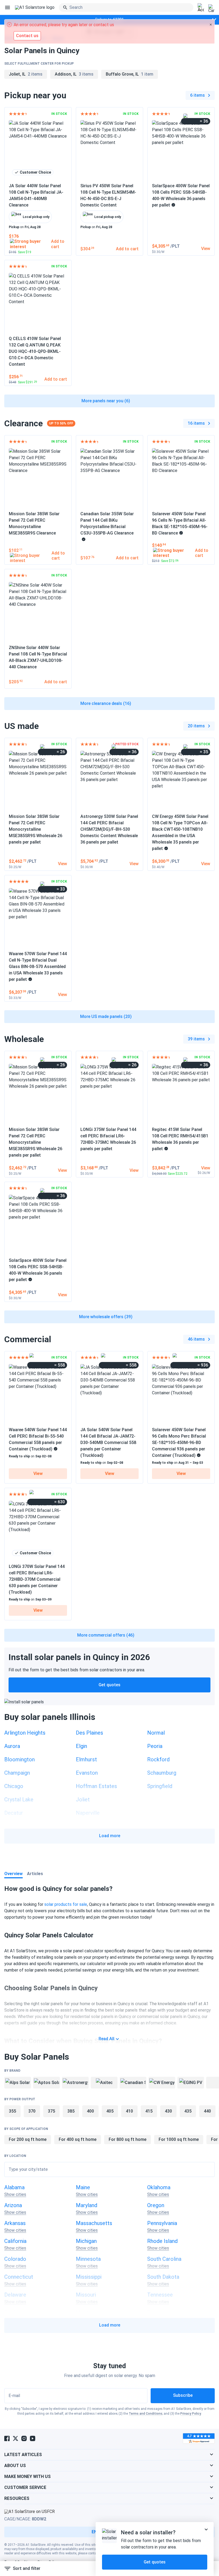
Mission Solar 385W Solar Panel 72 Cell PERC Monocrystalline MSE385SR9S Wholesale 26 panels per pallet (36, 829)
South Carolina (164, 2259)
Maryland (87, 2205)
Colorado (15, 2259)
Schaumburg (162, 1773)
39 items (196, 1039)
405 (110, 2111)
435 (188, 2111)
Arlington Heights (25, 1733)
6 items (198, 95)
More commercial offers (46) (106, 1635)
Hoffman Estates (96, 1786)
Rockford (158, 1759)
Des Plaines (89, 1733)
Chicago (14, 1786)
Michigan (86, 2241)
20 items (196, 726)
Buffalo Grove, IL (130, 74)
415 (149, 2111)
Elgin (81, 1746)
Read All (106, 2039)
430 (168, 2111)
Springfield (160, 1786)
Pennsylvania (162, 2223)
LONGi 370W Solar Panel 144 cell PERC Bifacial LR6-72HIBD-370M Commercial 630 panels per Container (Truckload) (37, 1579)
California (15, 2241)
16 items (196, 423)
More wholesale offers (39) (106, 1317)
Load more (110, 1836)
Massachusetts (94, 2223)
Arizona (13, 2205)
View (38, 1474)
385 (71, 2111)
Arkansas (15, 2223)
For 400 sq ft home (78, 2139)
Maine (83, 2187)
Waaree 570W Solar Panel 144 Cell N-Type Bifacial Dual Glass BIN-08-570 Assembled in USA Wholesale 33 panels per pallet (38, 967)
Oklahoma (159, 2187)
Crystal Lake (19, 1800)
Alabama (14, 2187)
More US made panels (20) (106, 1016)
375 (51, 2111)
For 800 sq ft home (128, 2139)
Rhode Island (162, 2241)
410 (129, 2111)
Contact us (27, 36)
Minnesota (88, 2259)
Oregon (156, 2205)
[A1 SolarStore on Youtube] (33, 2438)
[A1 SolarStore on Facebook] (7, 2438)
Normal (156, 1733)
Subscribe (183, 2395)
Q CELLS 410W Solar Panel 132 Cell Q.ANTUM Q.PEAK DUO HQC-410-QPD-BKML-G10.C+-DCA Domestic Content (35, 351)
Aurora (12, 1746)
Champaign (17, 1773)
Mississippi (89, 2277)
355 (12, 2111)
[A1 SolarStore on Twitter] (15, 2438)
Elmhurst (86, 1759)
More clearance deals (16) (106, 703)
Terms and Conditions (146, 2414)
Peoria (155, 1746)
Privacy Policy (191, 2414)
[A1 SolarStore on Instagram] (24, 2438)
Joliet (83, 1800)
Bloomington (19, 1759)
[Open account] (201, 8)
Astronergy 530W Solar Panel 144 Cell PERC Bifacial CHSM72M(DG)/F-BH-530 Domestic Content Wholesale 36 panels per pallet (109, 829)
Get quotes (109, 1685)
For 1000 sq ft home (179, 2139)
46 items (196, 1339)
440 (207, 2111)
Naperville (88, 1813)
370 (32, 2111)
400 (90, 2111)
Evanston (87, 1773)
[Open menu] (7, 7)
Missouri (86, 2295)
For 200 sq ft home (28, 2139)
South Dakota (163, 2277)
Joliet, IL (26, 74)
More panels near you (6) (106, 401)
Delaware (15, 2295)
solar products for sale (66, 1904)
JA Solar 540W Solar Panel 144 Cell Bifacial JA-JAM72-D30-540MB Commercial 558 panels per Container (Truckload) (108, 1443)
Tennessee (160, 2295)
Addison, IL (74, 74)
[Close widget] (206, 2530)
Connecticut (19, 2277)
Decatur (14, 1813)
